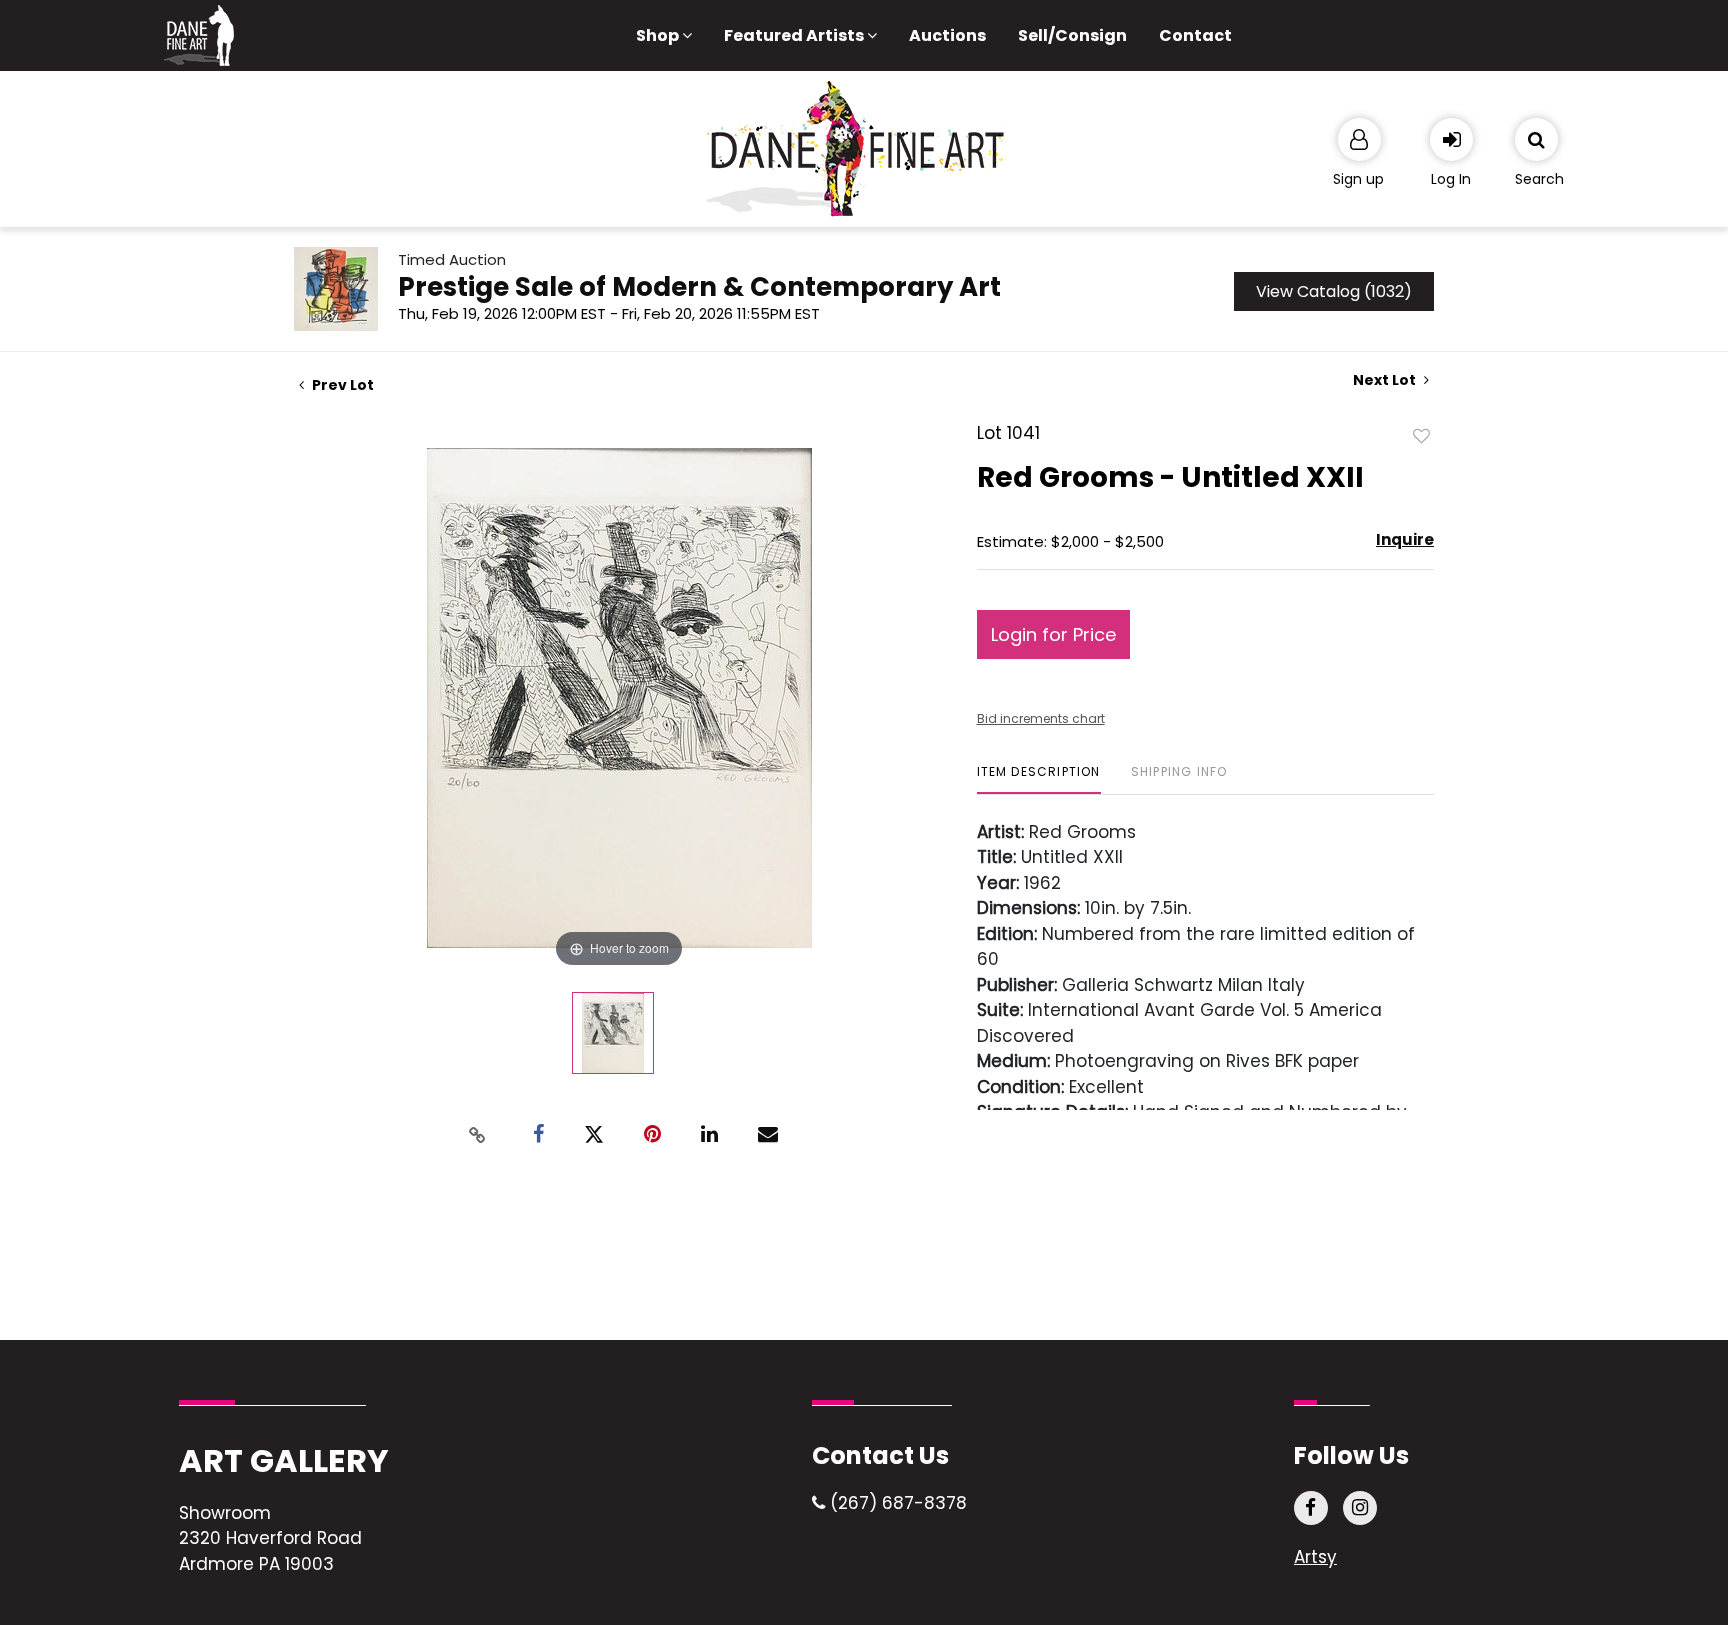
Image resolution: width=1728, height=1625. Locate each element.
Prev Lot (341, 385)
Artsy (1315, 1557)
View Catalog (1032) (1334, 291)
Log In (1451, 179)
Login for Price (1053, 634)
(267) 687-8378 (896, 1503)
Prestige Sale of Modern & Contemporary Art (699, 287)
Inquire (1405, 539)
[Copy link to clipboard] (478, 1135)
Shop (659, 35)
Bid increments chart (1041, 718)
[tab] (1039, 779)
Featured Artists (795, 35)
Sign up (1358, 179)
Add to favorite (1422, 435)
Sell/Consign (1072, 35)
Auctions (947, 35)
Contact (1195, 35)
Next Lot (1386, 380)
